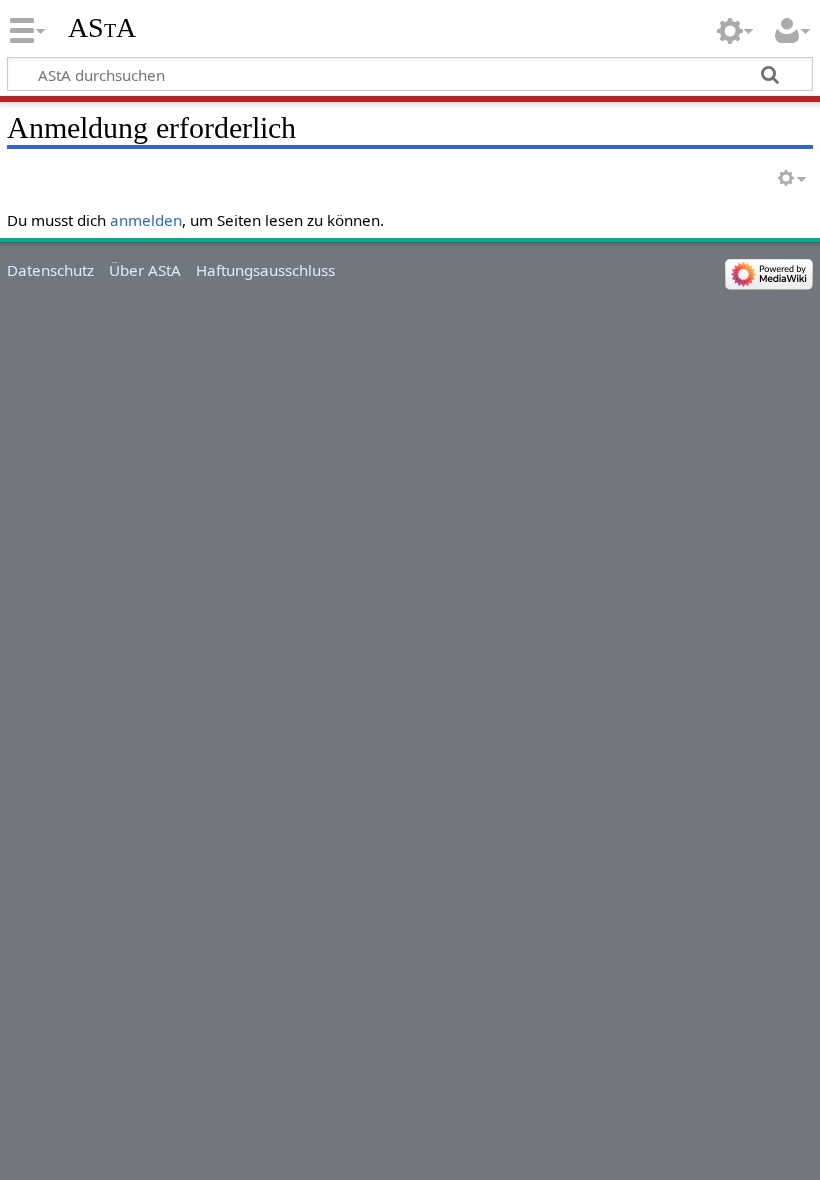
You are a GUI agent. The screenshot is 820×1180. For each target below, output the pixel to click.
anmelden (146, 220)
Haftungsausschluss (265, 270)
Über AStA (145, 270)
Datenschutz (50, 270)
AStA (102, 27)
